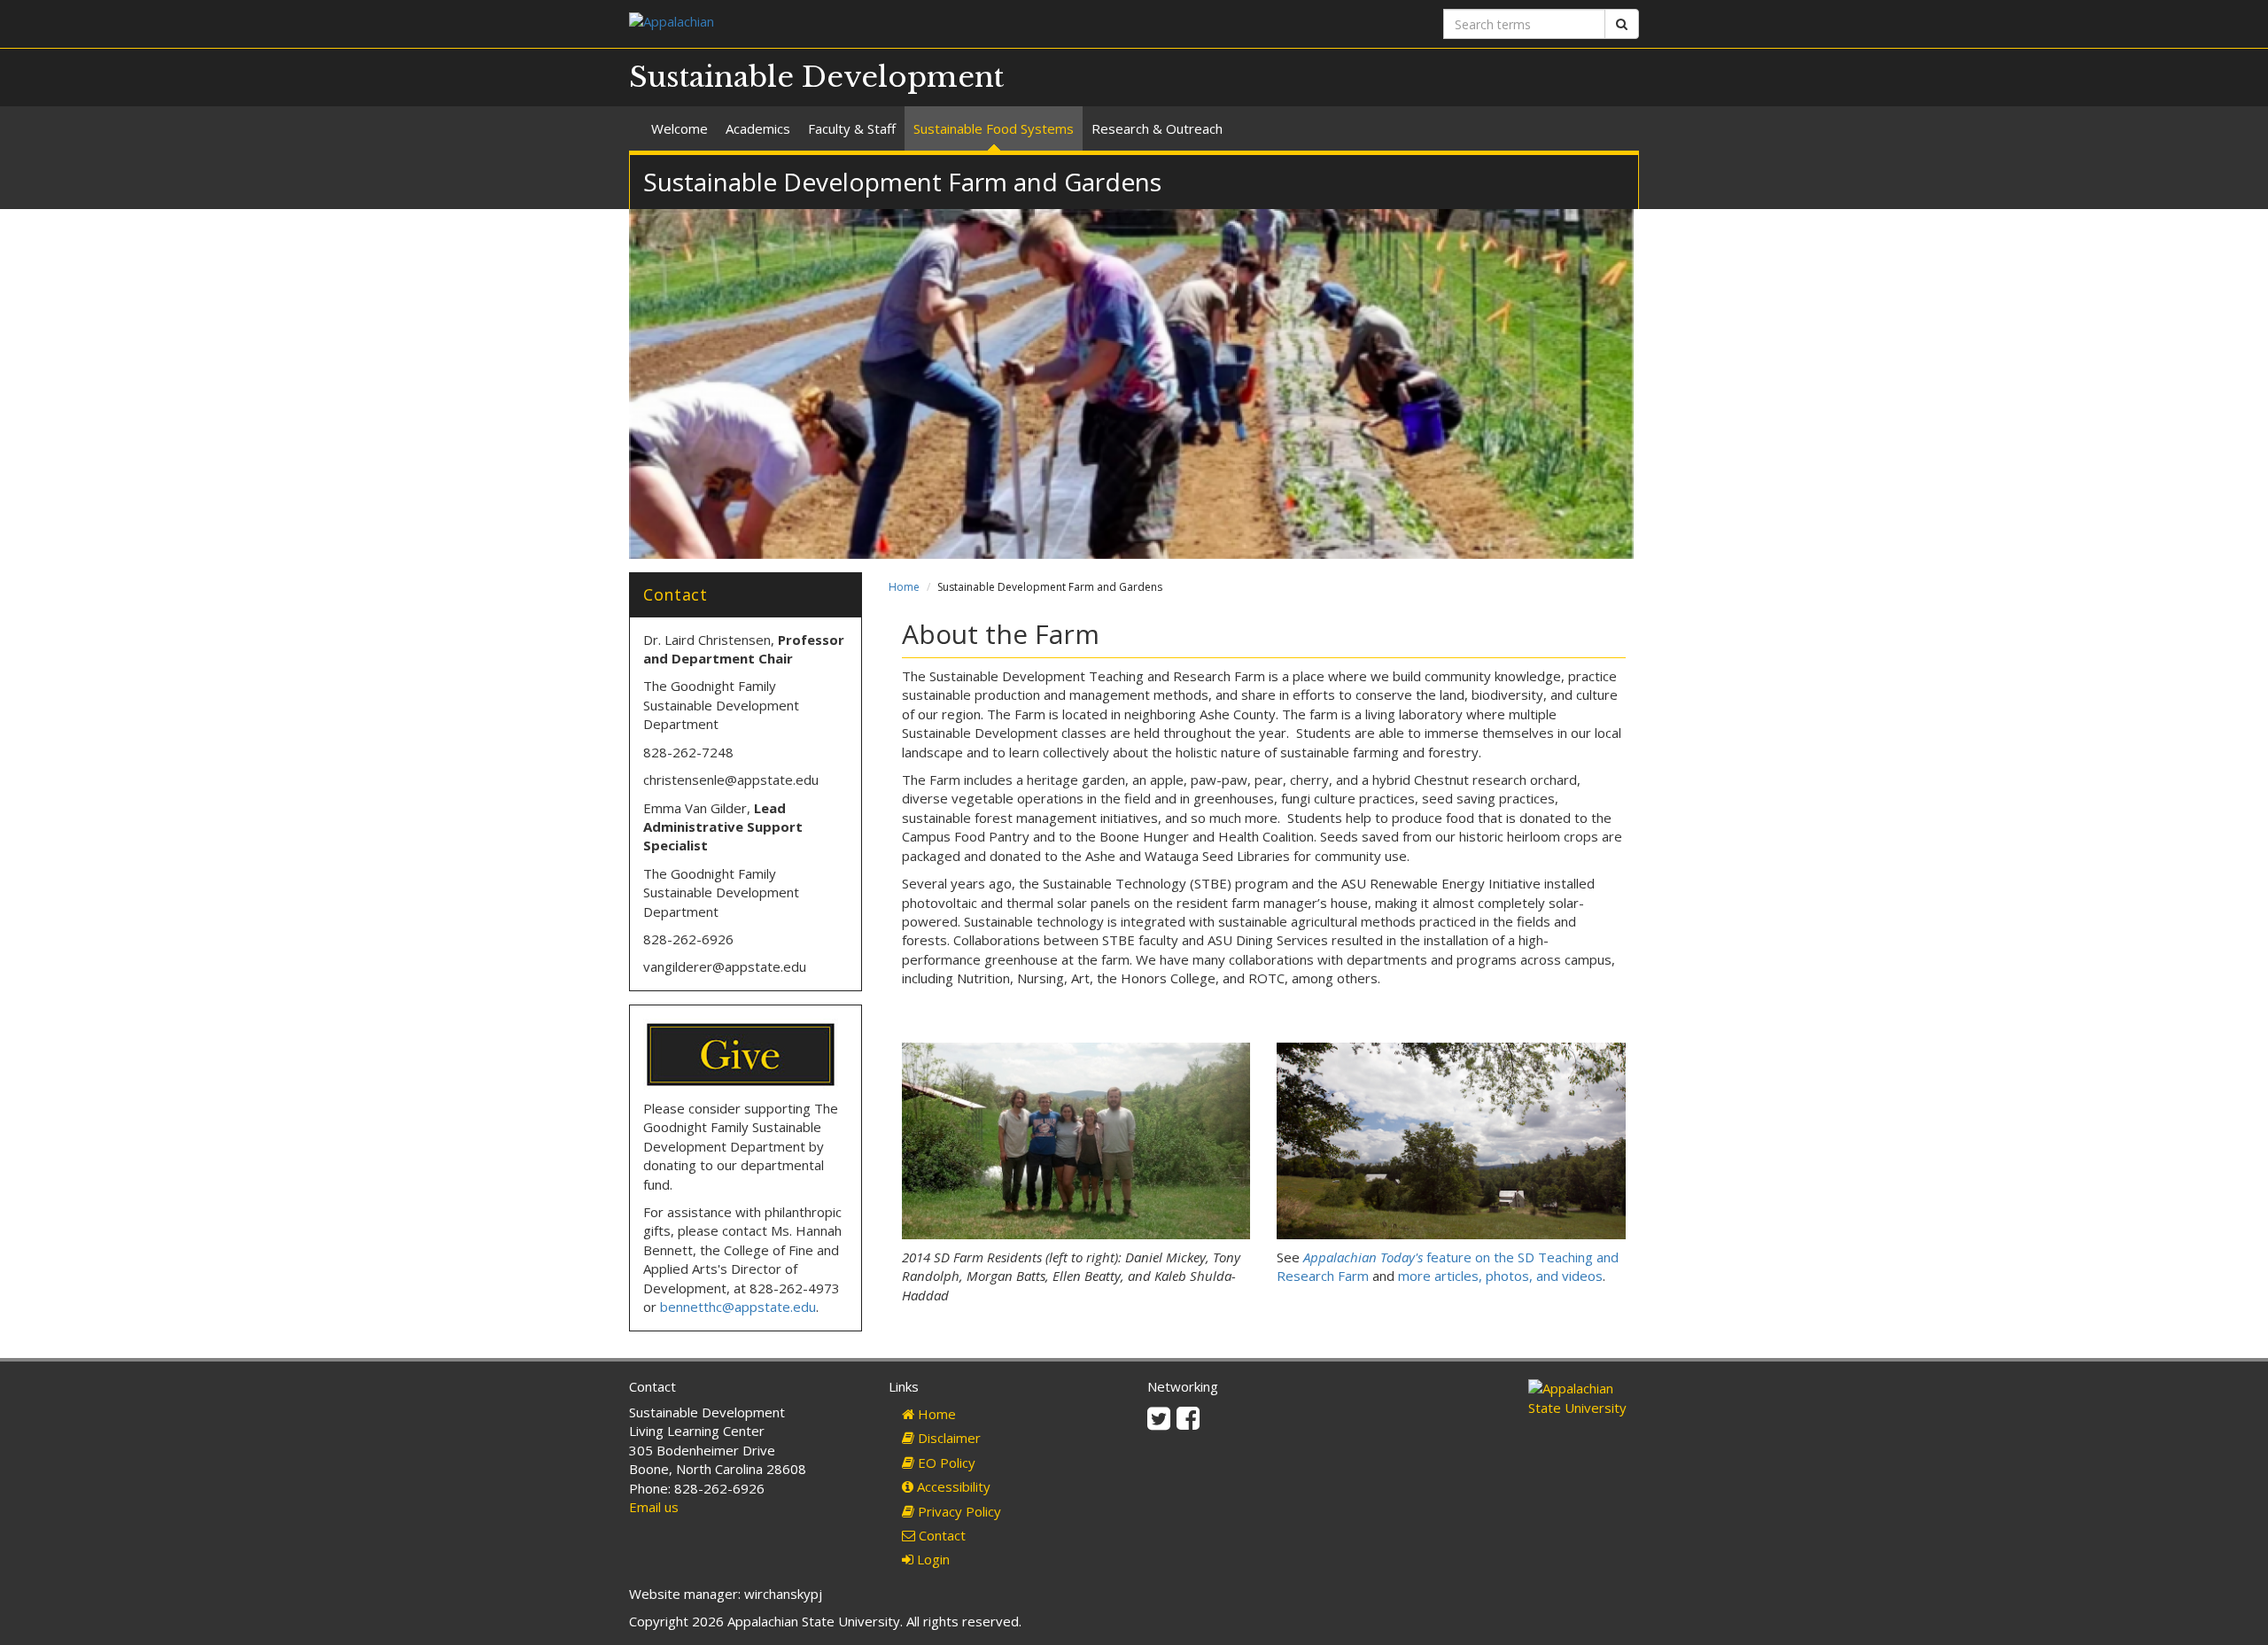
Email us (654, 1507)
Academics (758, 128)
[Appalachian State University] (875, 23)
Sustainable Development (816, 77)
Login (932, 1559)
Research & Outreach (1157, 128)
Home (904, 587)
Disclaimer (948, 1438)
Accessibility (952, 1486)
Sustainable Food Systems (994, 128)
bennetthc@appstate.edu (738, 1307)
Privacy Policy (958, 1511)
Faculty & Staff (852, 128)
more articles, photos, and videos (1500, 1276)
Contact (940, 1535)
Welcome (680, 128)
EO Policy (945, 1463)
